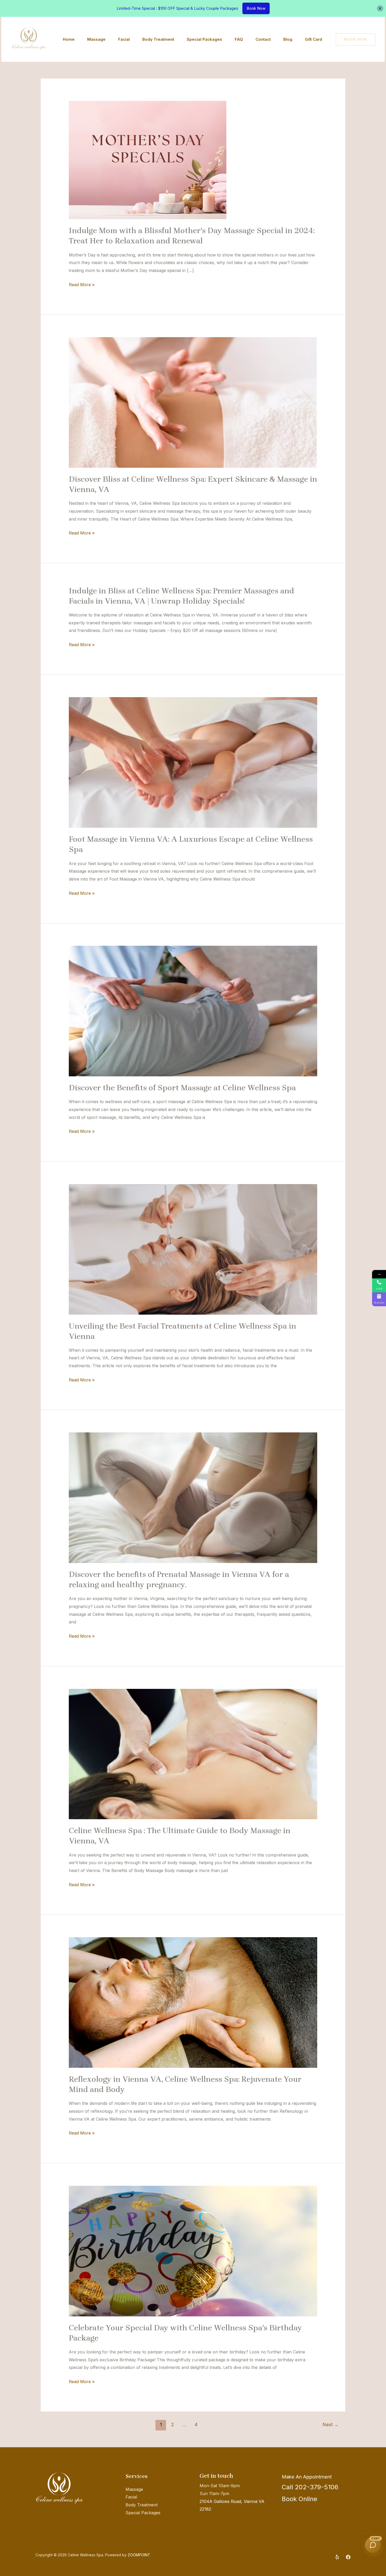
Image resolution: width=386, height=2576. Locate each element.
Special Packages (204, 39)
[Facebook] (348, 2557)
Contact (263, 39)
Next (331, 2425)
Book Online (299, 2499)
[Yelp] (337, 2557)
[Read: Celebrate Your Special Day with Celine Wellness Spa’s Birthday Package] (193, 2251)
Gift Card (314, 39)
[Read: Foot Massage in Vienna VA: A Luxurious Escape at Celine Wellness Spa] (193, 762)
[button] (356, 39)
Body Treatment (158, 39)
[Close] (380, 8)
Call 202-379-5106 (310, 2487)
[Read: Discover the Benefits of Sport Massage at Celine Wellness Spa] (193, 1011)
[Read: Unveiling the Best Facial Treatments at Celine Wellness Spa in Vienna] (193, 1249)
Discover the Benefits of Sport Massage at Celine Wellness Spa (182, 1088)
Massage (96, 39)
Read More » (82, 284)
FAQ (239, 39)
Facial (124, 39)
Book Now (256, 8)
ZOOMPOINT (139, 2555)
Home (69, 39)
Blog (288, 39)
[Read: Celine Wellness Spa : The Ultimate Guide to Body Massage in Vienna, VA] (193, 1754)
